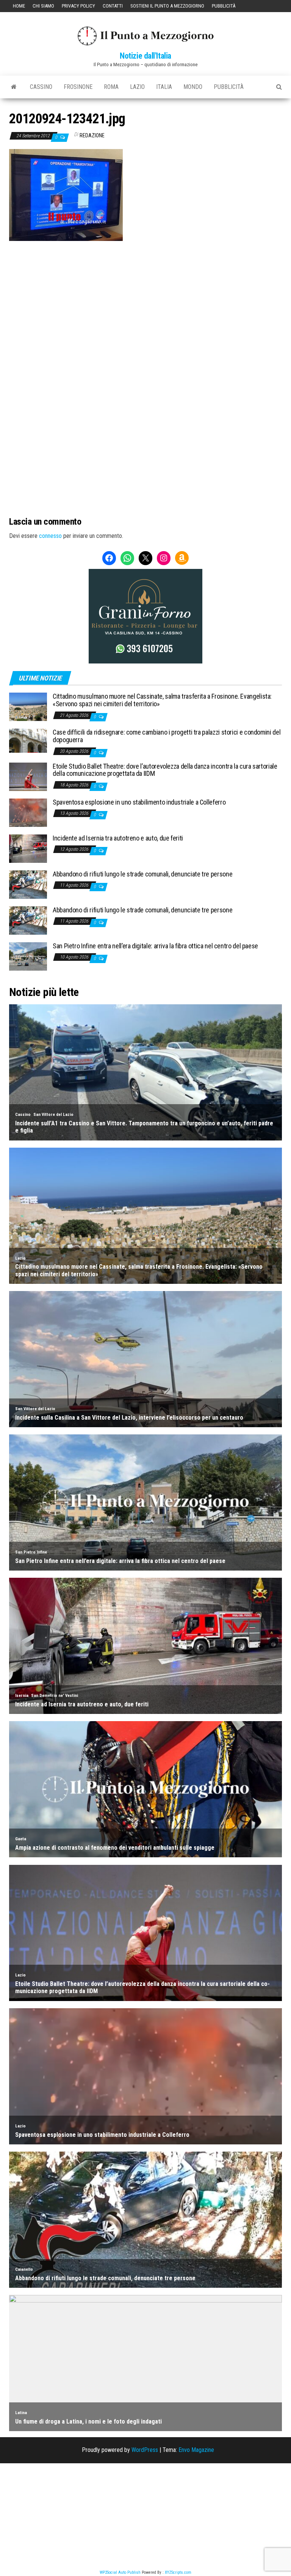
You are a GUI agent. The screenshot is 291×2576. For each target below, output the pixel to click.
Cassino (41, 87)
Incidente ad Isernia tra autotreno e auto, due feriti (118, 838)
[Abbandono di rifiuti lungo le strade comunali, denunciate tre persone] (28, 884)
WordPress (145, 2450)
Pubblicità (224, 6)
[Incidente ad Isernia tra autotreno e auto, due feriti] (28, 848)
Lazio (137, 87)
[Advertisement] (145, 292)
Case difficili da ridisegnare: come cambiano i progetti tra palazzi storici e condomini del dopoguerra (167, 736)
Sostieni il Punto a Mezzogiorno (167, 6)
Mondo (193, 87)
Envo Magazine (196, 2450)
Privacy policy (78, 6)
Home (19, 6)
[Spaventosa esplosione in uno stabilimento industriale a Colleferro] (28, 812)
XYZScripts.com (178, 2572)
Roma (111, 87)
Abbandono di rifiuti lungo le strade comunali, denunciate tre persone (142, 874)
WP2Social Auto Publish (120, 2572)
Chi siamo (43, 6)
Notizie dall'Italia (145, 56)
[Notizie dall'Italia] (14, 87)
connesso (50, 536)
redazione (92, 135)
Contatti (113, 6)
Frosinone (78, 87)
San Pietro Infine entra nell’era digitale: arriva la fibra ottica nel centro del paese (155, 946)
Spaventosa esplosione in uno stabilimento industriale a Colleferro (139, 802)
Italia (164, 87)
